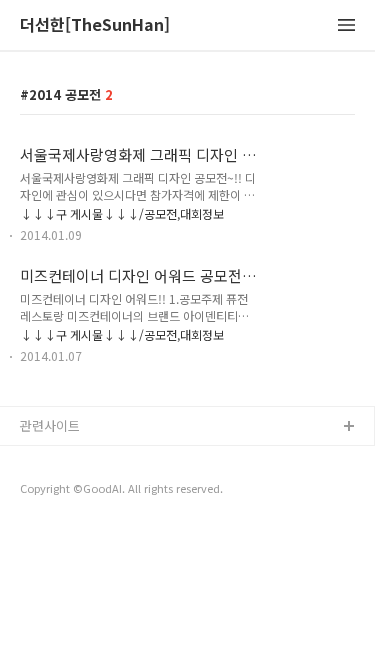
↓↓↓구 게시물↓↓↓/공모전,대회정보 (122, 213)
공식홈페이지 (57, 459)
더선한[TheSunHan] (95, 25)
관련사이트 (50, 425)
